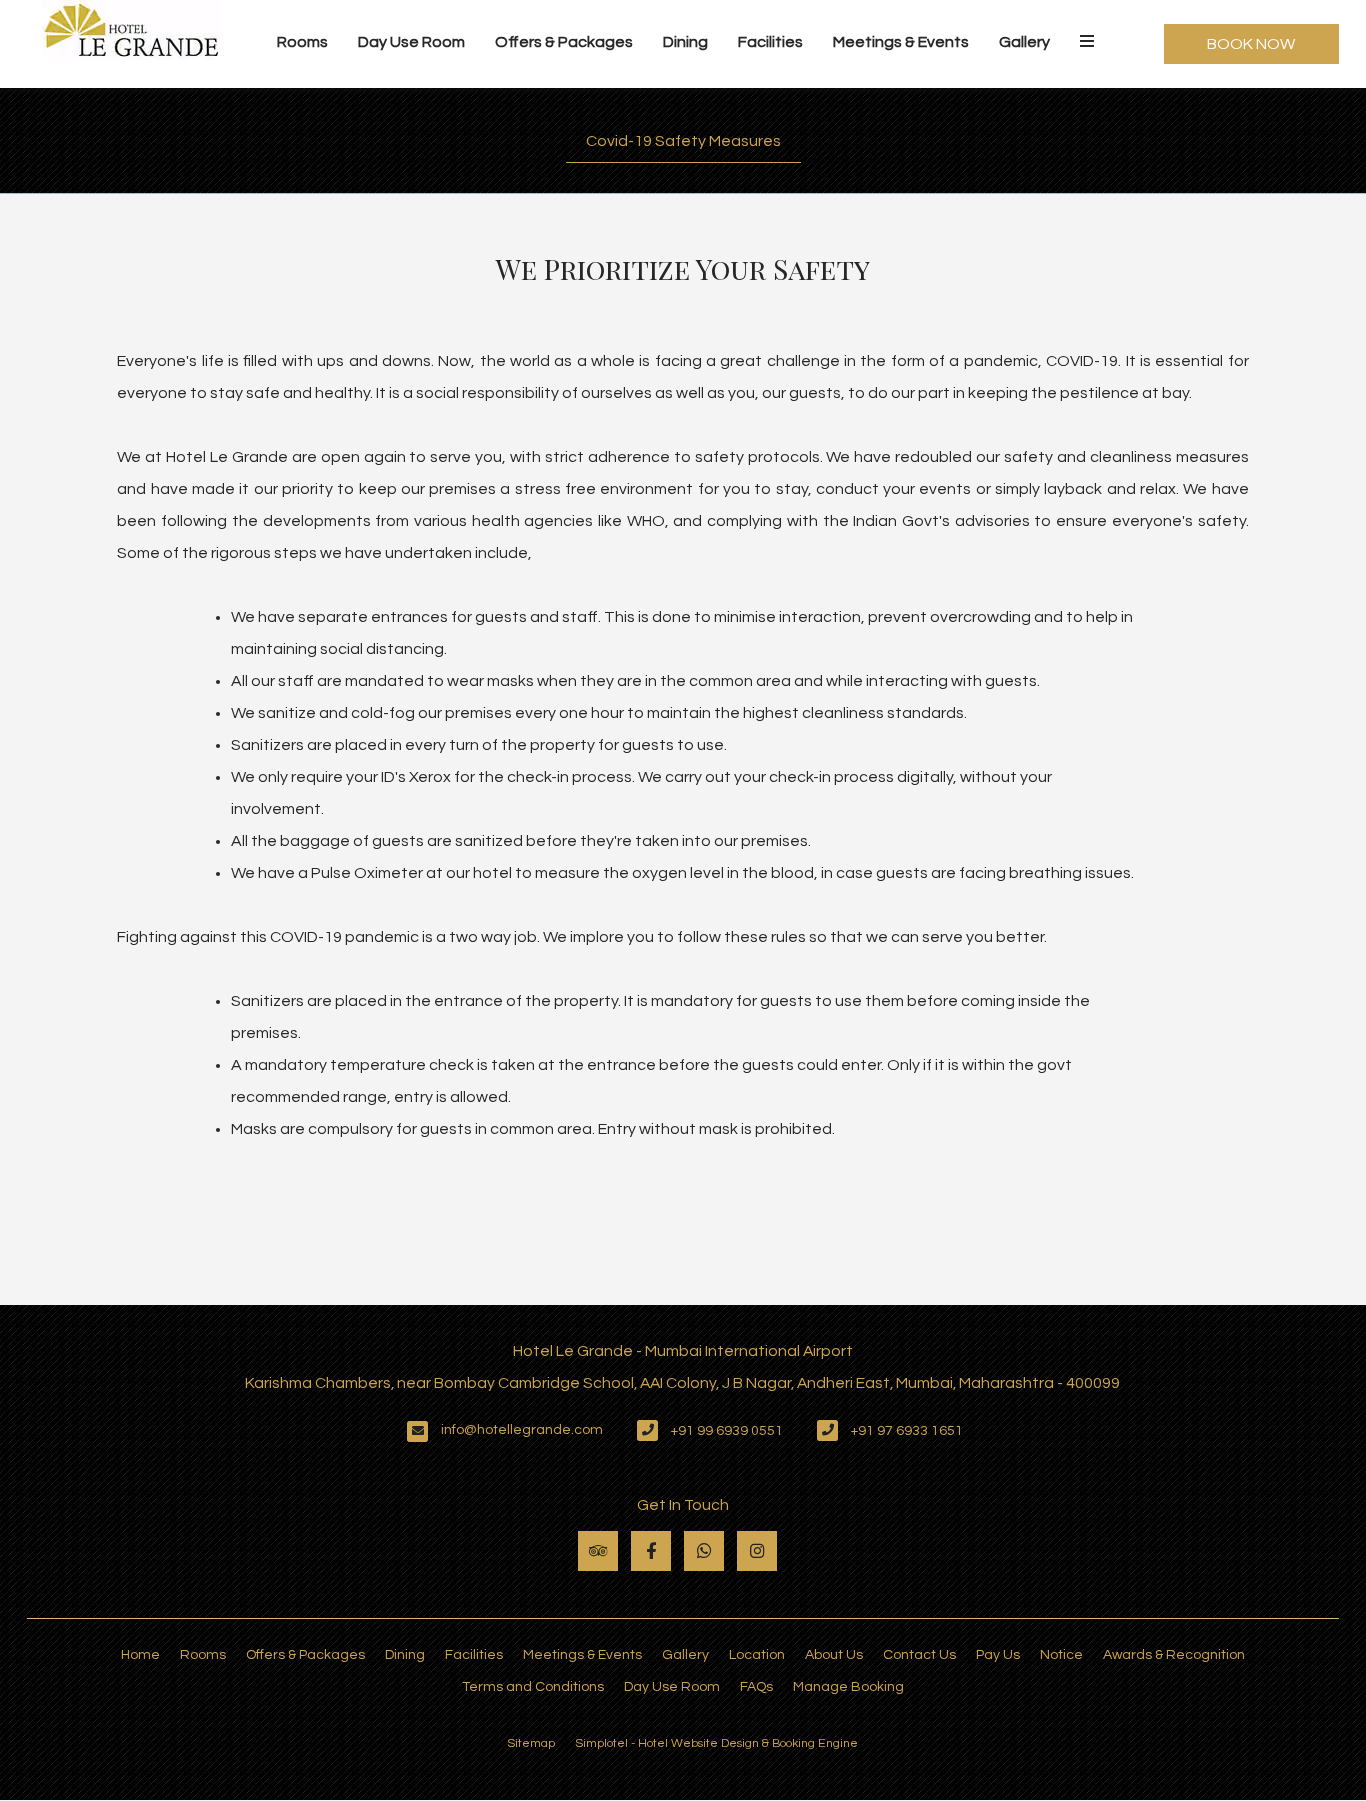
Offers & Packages (564, 42)
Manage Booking (848, 1687)
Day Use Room (411, 42)
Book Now (1251, 44)
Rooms (302, 42)
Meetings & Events (901, 42)
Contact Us (919, 1655)
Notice (1061, 1655)
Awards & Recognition (1174, 1655)
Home (140, 1655)
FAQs (756, 1687)
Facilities (770, 42)
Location (757, 1655)
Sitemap (531, 1743)
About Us (834, 1655)
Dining (685, 42)
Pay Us (998, 1655)
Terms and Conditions (533, 1687)
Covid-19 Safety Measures (683, 141)
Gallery (1024, 42)
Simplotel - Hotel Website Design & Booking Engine (716, 1743)
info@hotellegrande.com (522, 1430)
